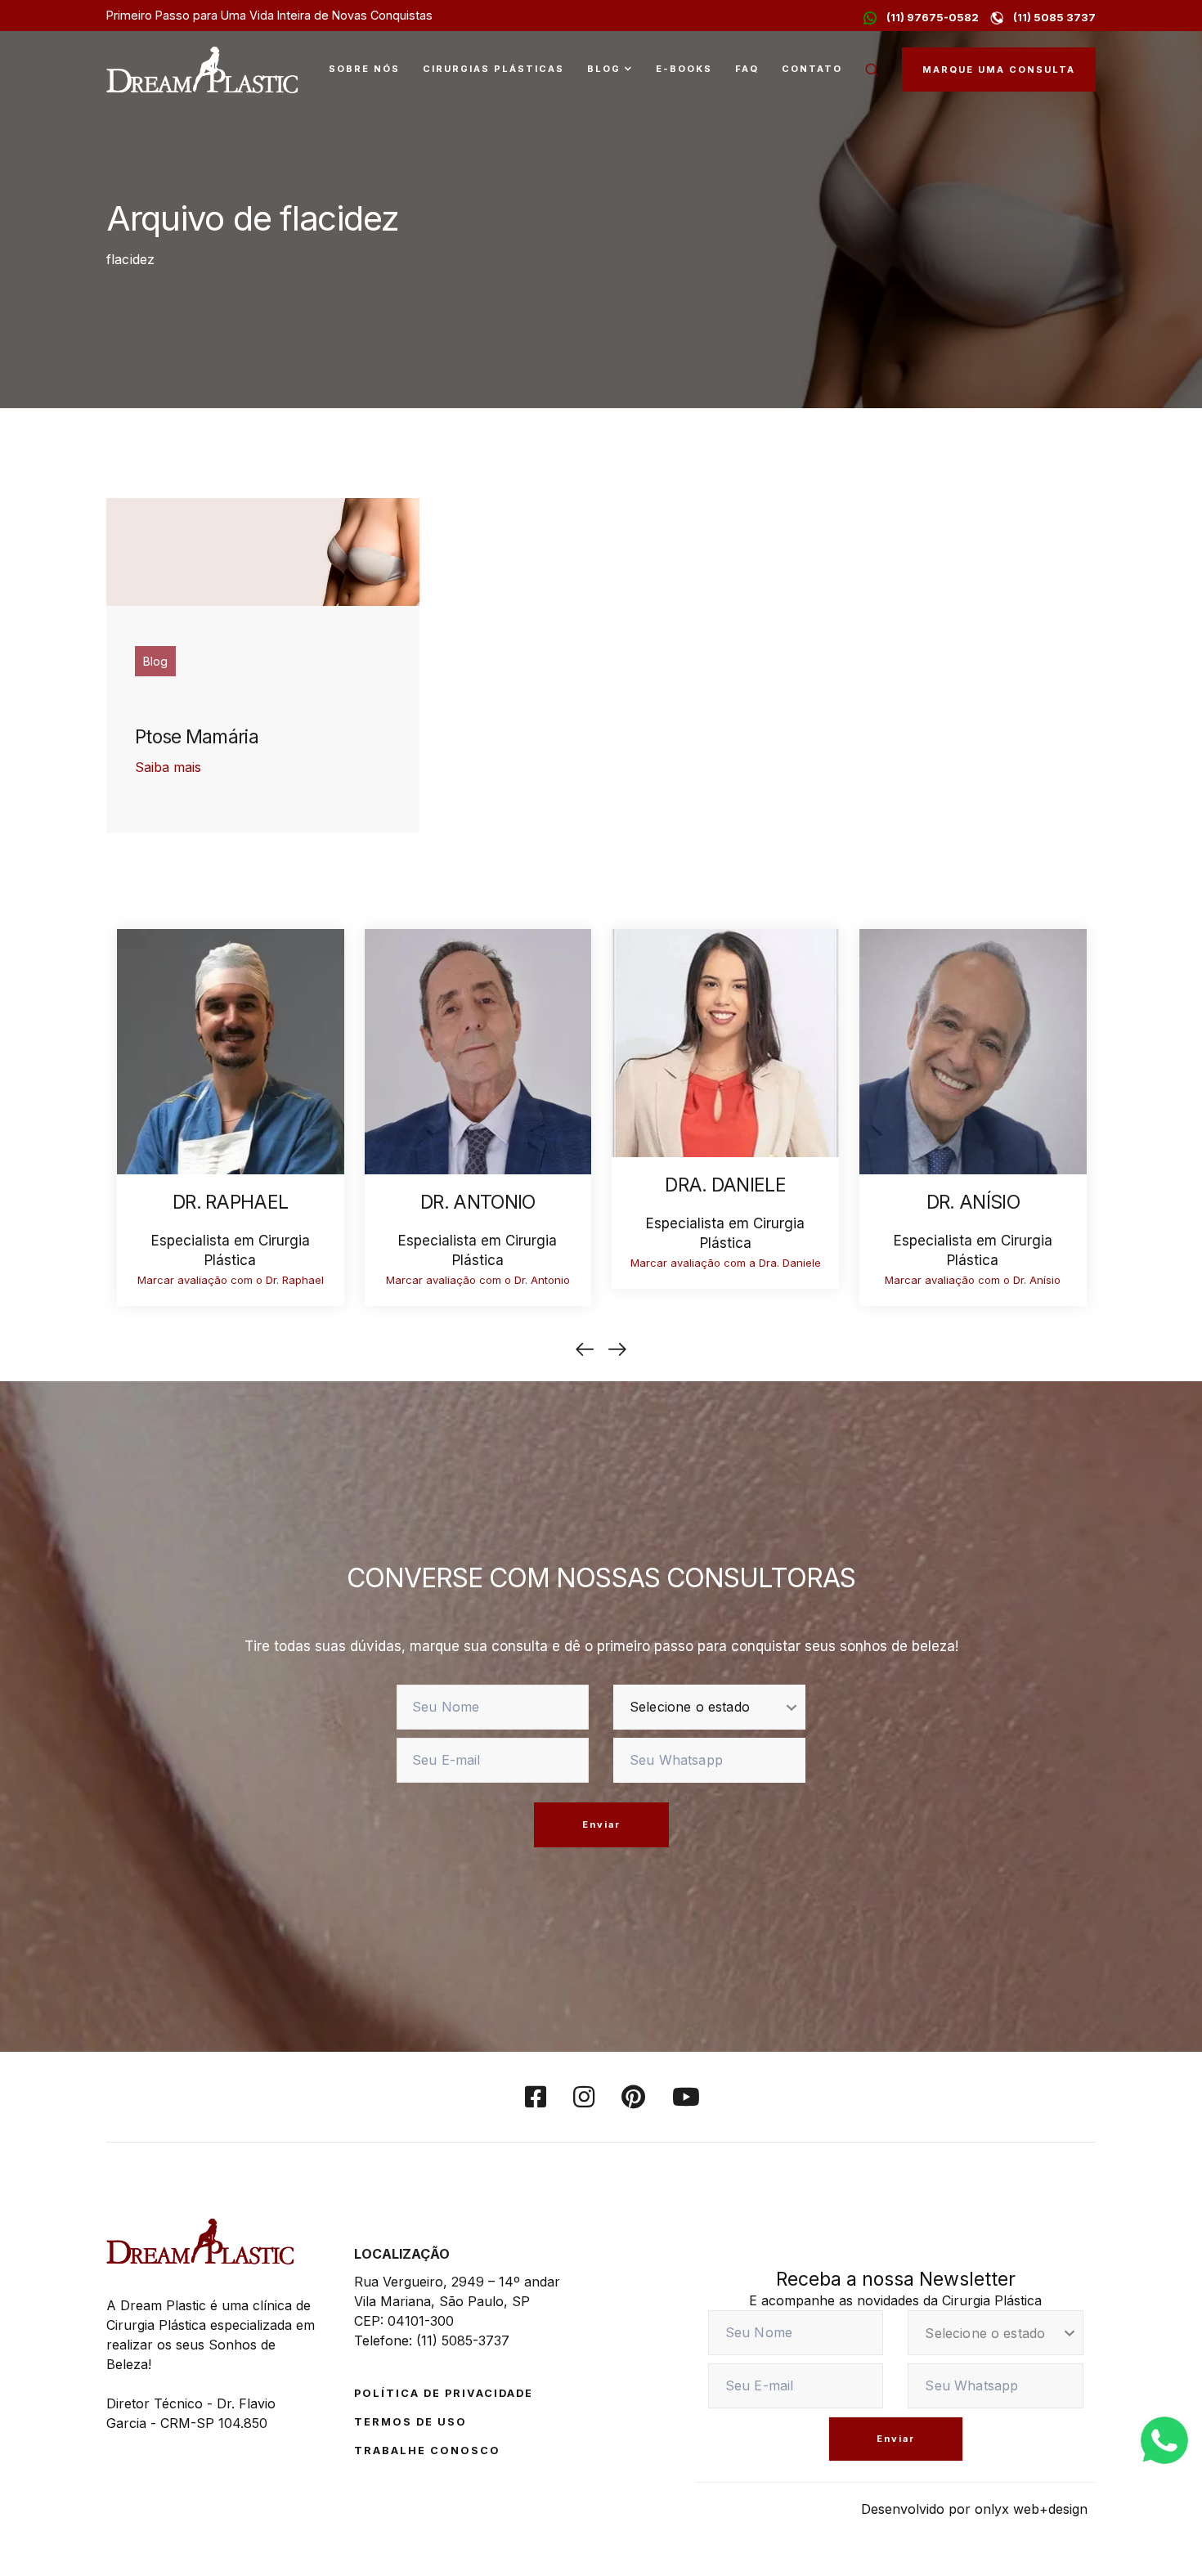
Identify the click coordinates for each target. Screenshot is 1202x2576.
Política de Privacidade (444, 2393)
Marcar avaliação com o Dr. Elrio (229, 1280)
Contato (812, 69)
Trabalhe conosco (427, 2450)
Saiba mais (168, 767)
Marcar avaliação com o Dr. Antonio (725, 1280)
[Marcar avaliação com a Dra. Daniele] (972, 1041)
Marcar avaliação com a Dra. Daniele (973, 1263)
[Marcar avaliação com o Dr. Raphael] (478, 1050)
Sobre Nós (364, 69)
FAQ (747, 69)
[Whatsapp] (1164, 2439)
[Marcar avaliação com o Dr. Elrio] (230, 1050)
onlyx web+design (1031, 2509)
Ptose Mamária (197, 737)
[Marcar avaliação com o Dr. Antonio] (725, 1050)
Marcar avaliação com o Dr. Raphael (478, 1280)
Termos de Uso (410, 2422)
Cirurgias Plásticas (493, 69)
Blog (604, 69)
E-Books (684, 69)
